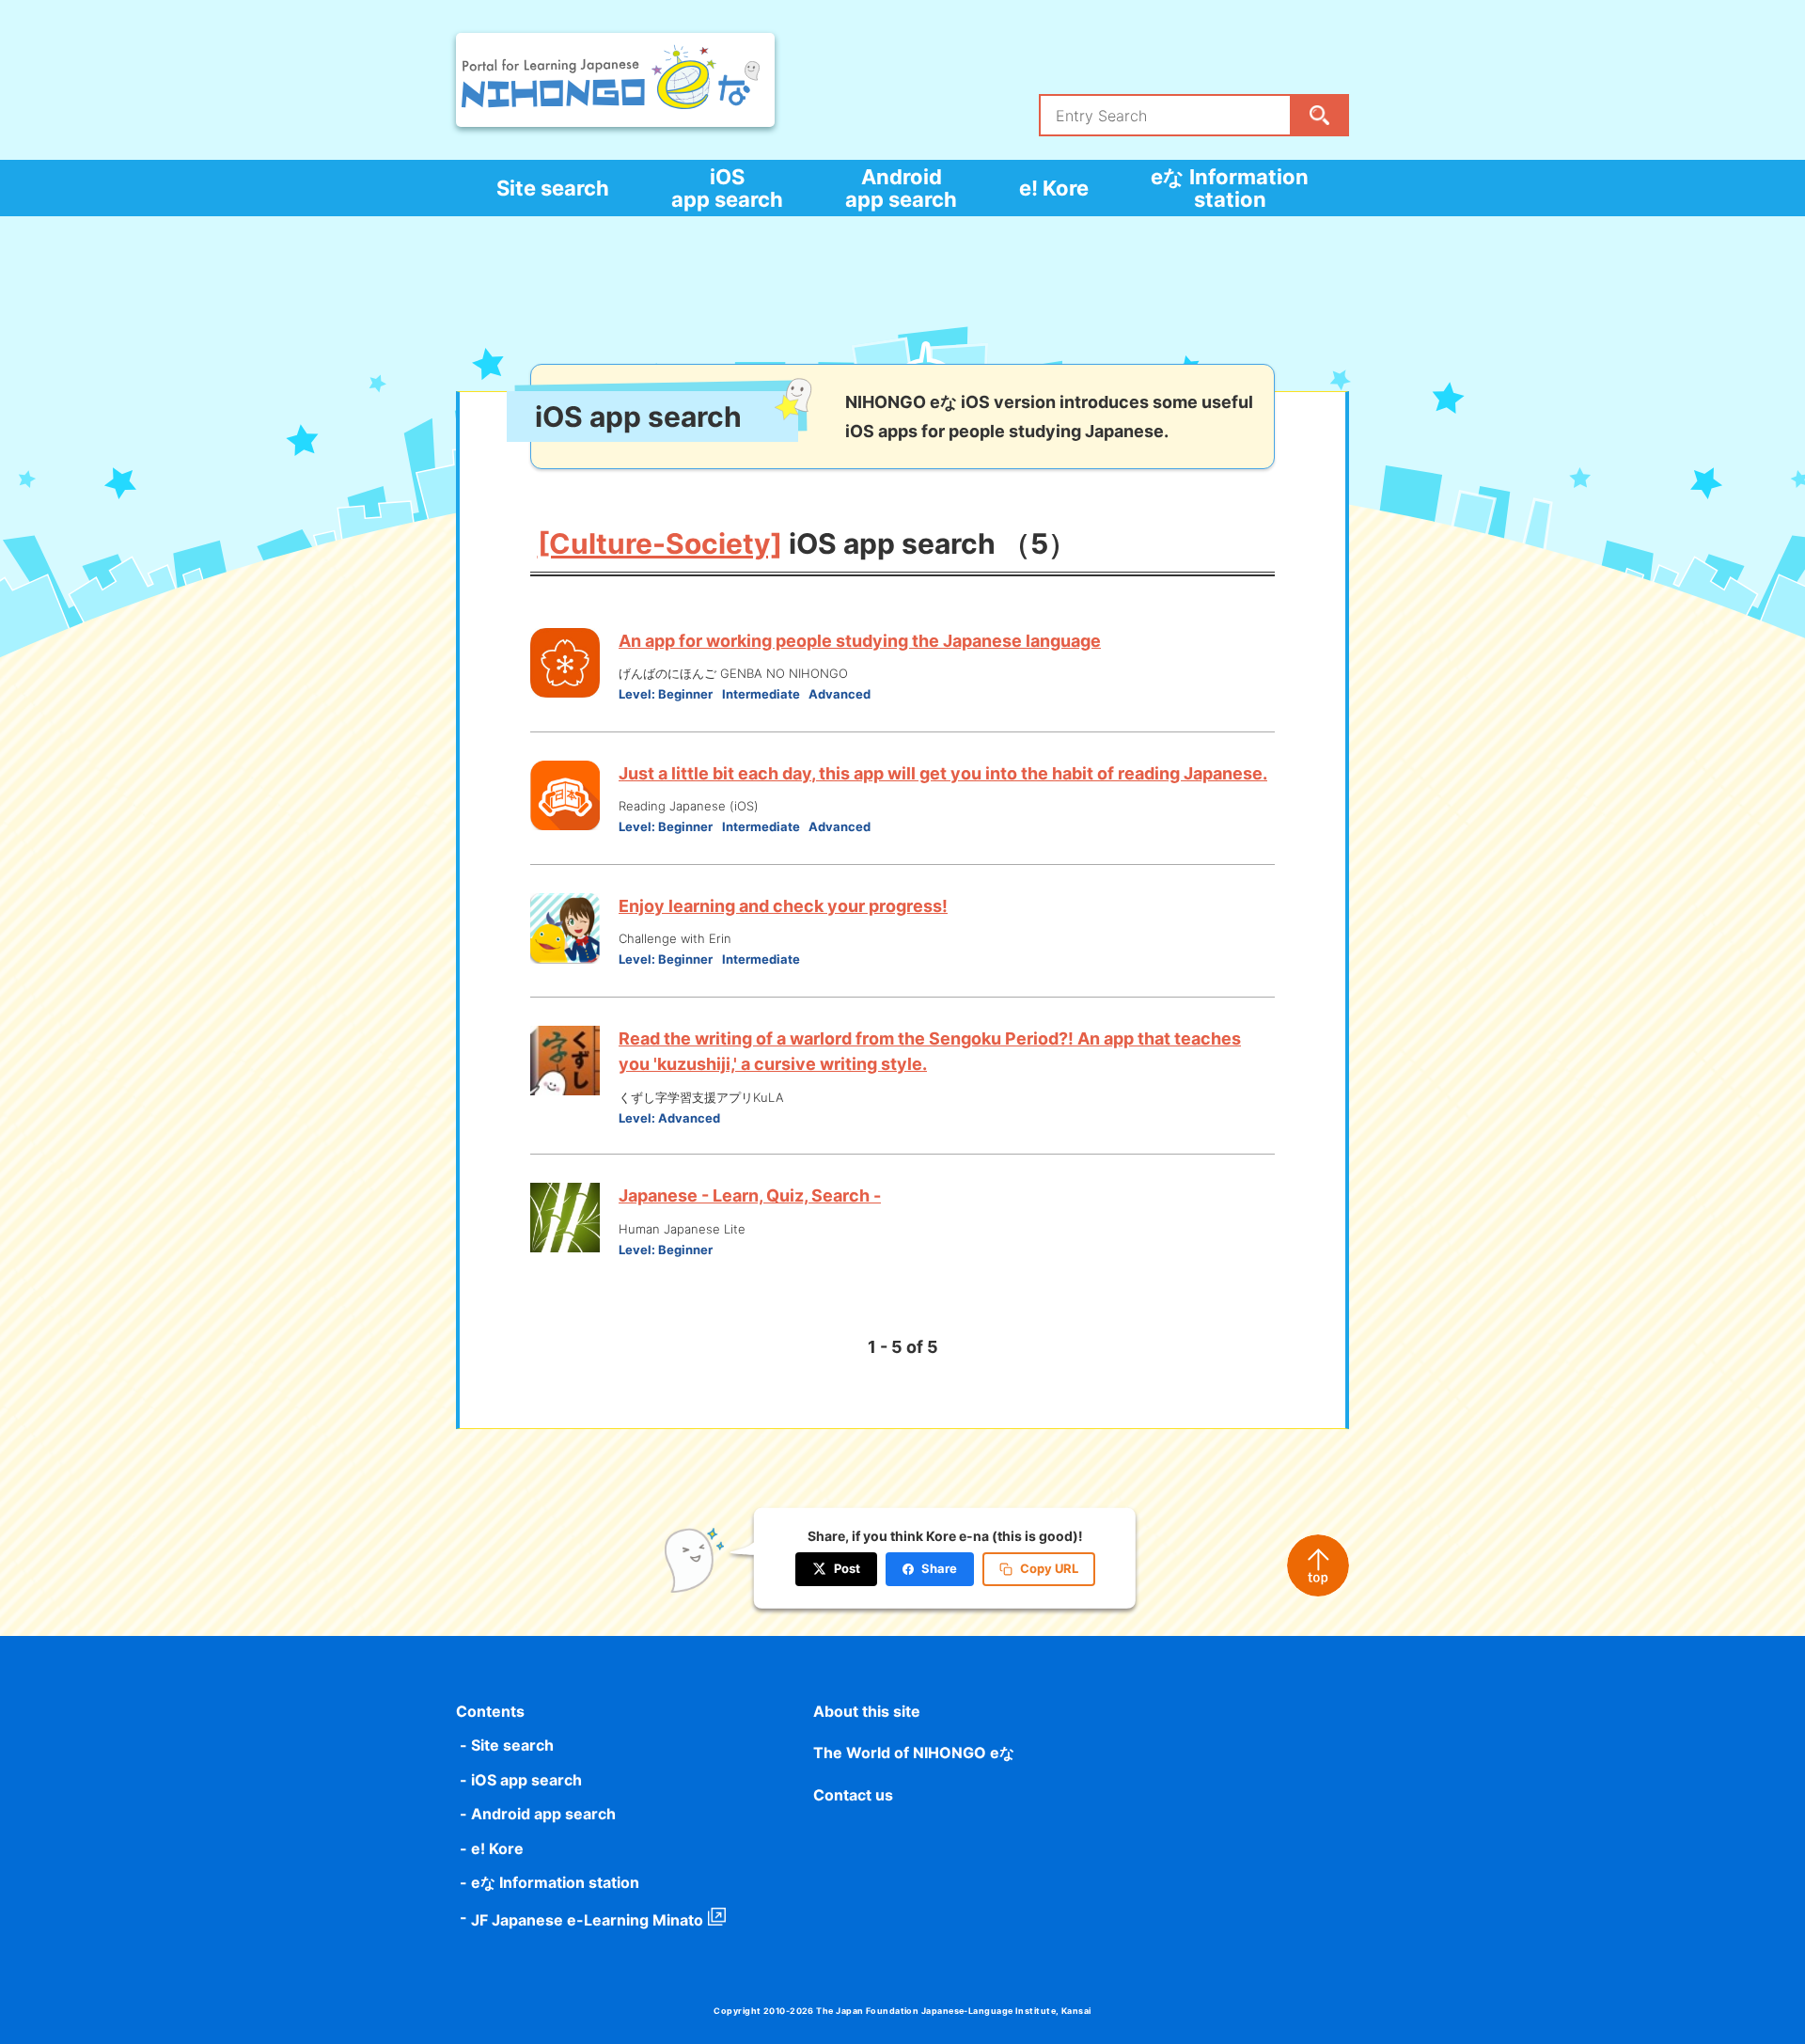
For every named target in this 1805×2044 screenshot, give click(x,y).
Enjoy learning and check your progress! (783, 906)
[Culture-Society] (660, 543)
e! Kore (1054, 188)
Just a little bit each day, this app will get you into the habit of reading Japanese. (943, 773)
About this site (867, 1711)
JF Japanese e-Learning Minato (587, 1920)
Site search (553, 188)
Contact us (853, 1795)
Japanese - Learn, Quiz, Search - (750, 1195)
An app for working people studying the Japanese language (860, 641)
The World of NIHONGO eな (914, 1753)
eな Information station (1230, 188)
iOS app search (727, 188)
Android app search (901, 188)
